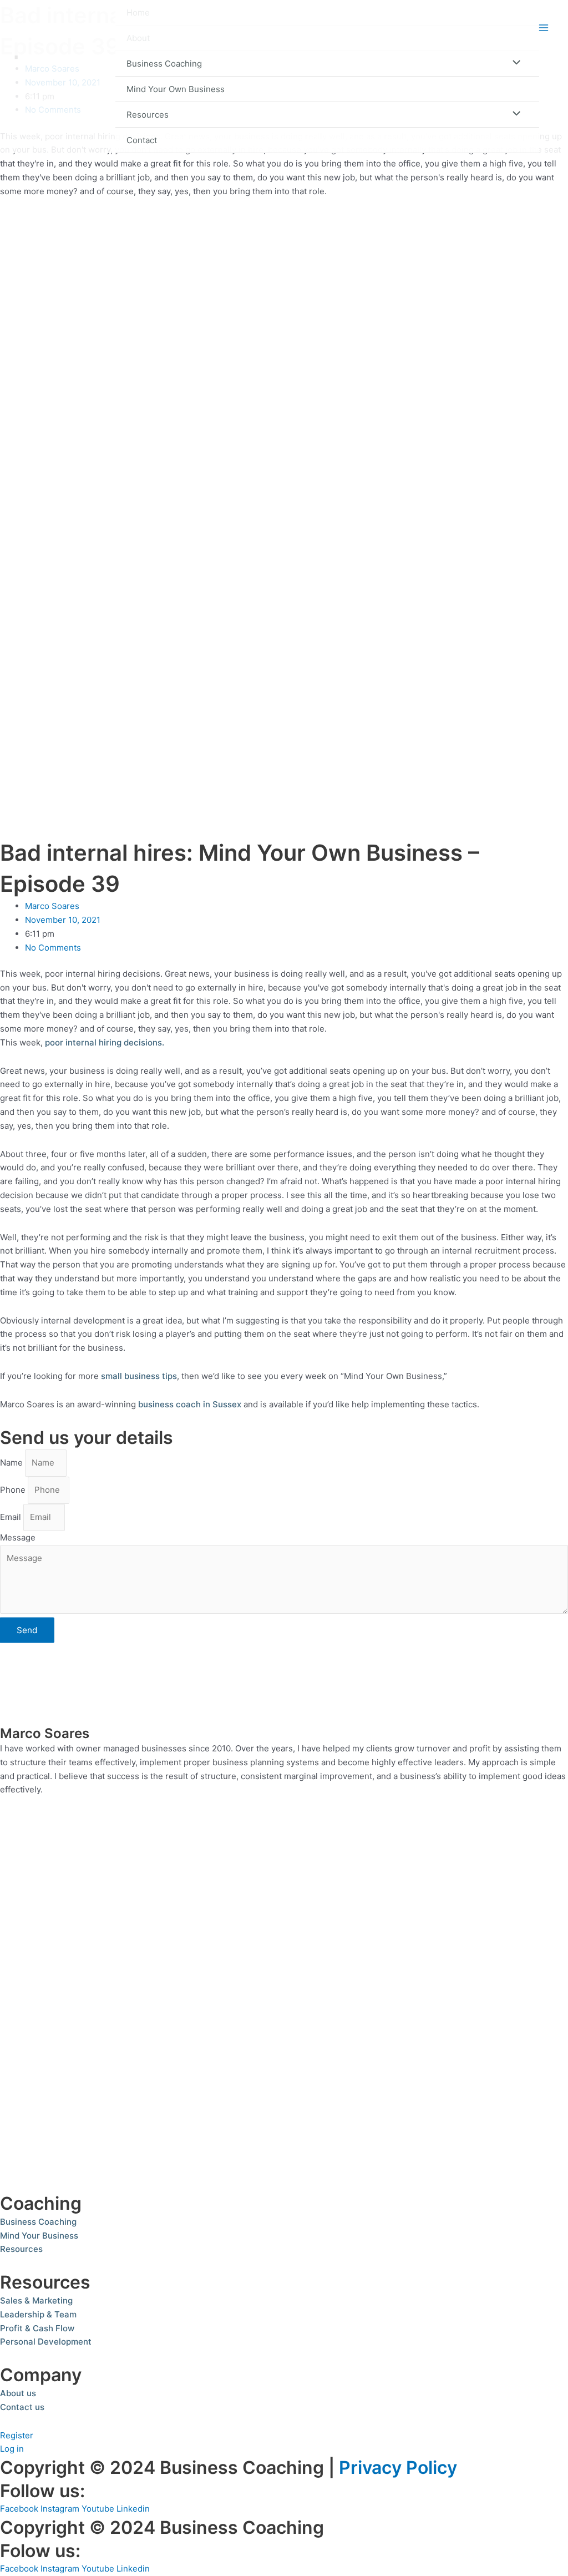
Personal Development (46, 2342)
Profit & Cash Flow (37, 2328)
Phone (14, 1490)
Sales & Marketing (36, 2300)
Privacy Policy (398, 2468)
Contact (142, 140)
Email (12, 1517)
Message (18, 1537)
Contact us (22, 2407)
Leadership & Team (38, 2314)
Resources (148, 115)
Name (12, 1463)
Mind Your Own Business (176, 89)
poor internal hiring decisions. (105, 1042)
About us (18, 2393)
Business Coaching (164, 64)
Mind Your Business (39, 2236)
